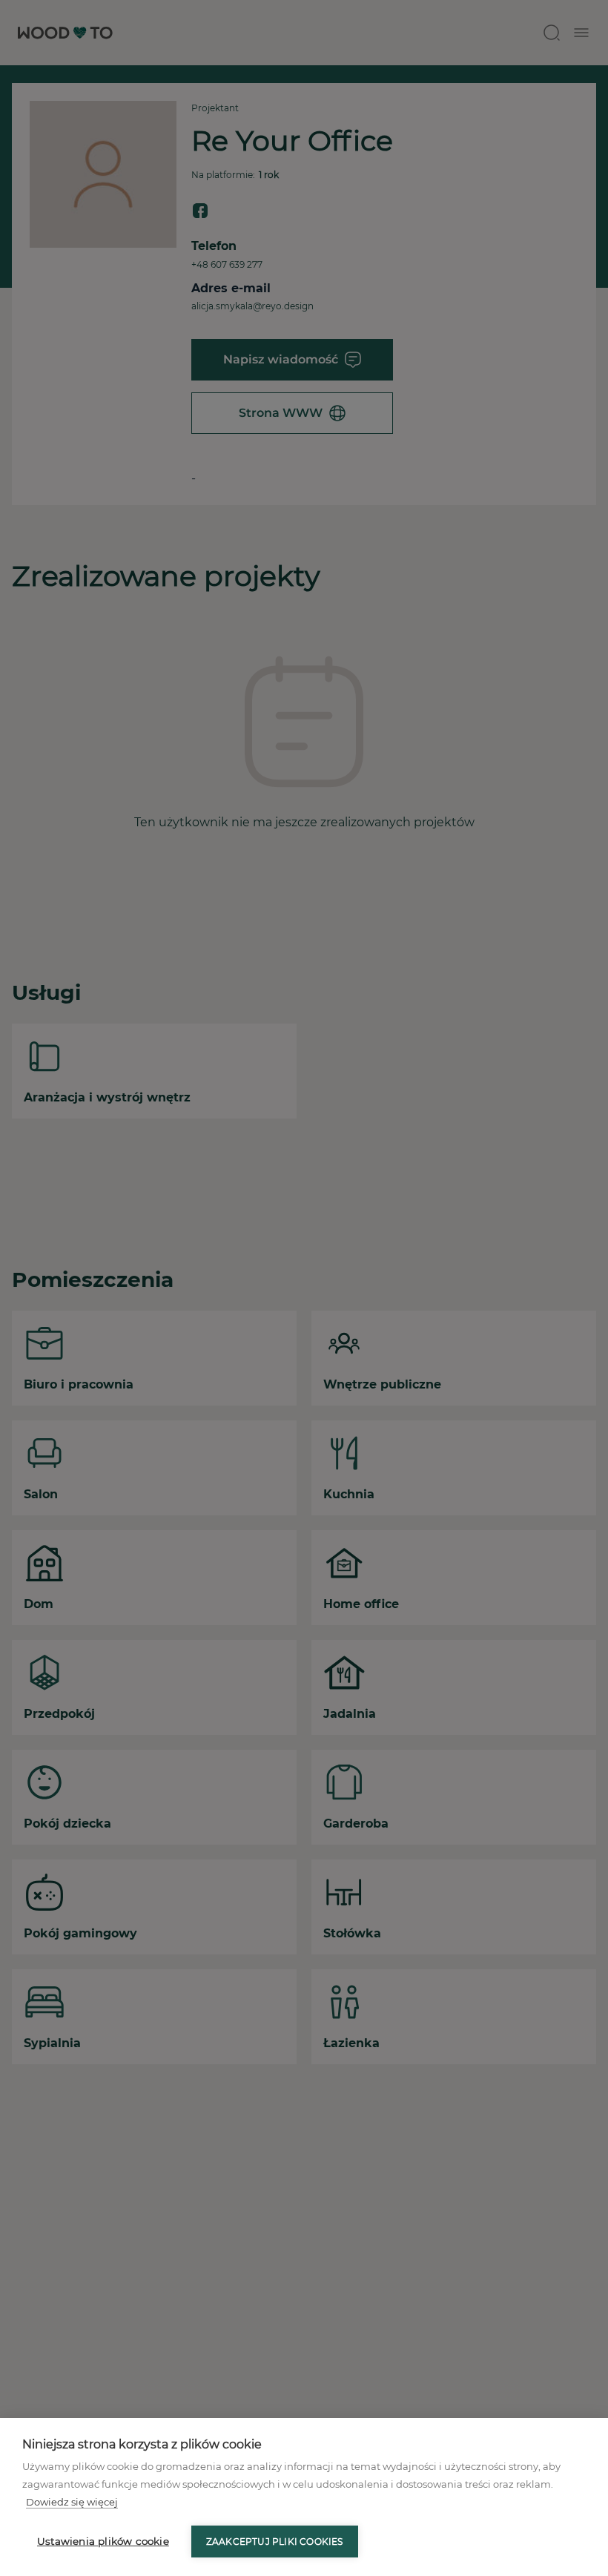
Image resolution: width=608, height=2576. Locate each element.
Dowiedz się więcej (72, 2502)
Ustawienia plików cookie (103, 2541)
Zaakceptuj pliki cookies (275, 2542)
